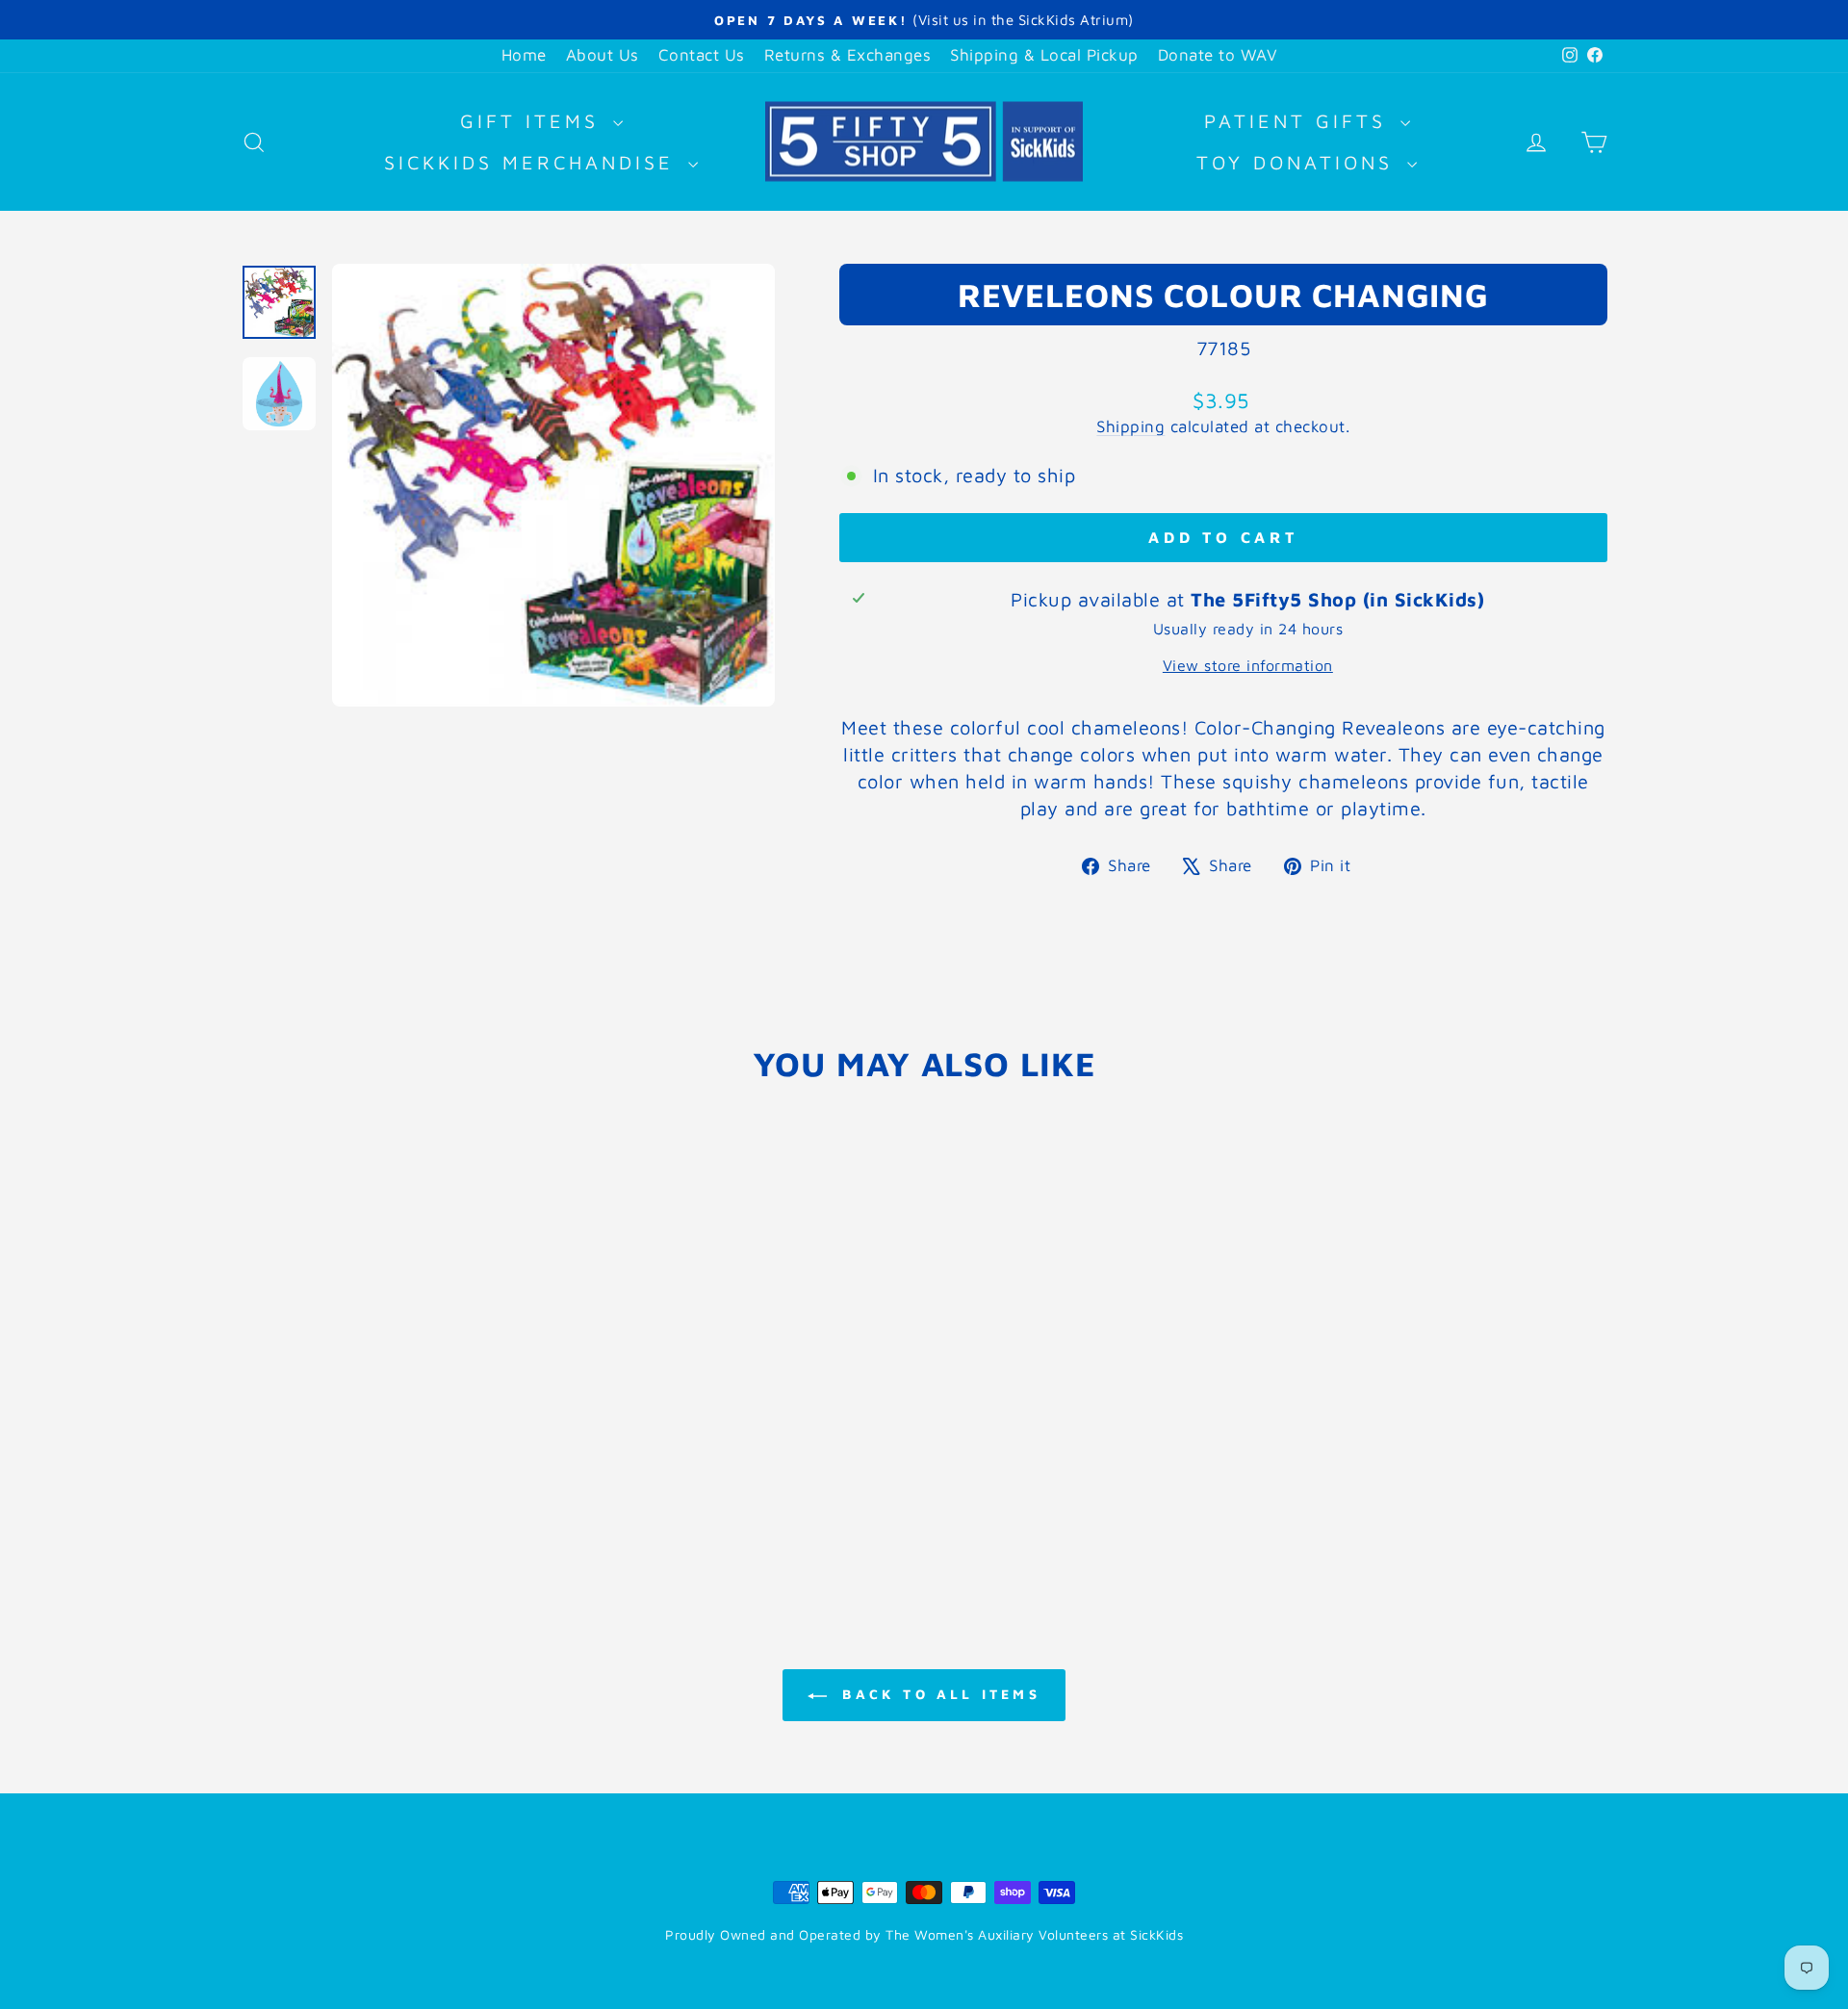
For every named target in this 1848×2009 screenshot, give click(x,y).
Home (524, 55)
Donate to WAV (1218, 55)
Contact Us (702, 55)
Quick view (404, 1431)
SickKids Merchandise (534, 162)
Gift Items (534, 121)
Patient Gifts (1300, 121)
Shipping (1130, 426)
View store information (1248, 665)
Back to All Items (937, 1694)
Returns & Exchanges (848, 55)
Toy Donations (1299, 162)
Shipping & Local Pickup (1044, 55)
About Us (603, 55)
